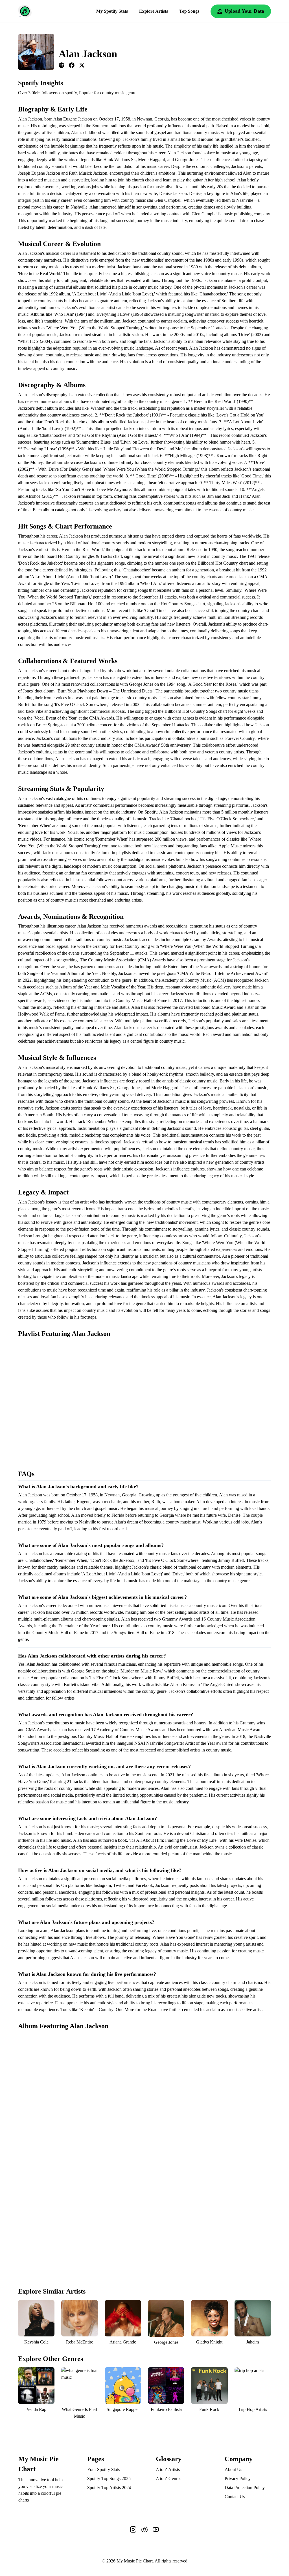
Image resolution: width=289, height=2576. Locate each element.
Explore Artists (154, 11)
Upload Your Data (244, 11)
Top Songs (189, 11)
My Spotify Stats (112, 11)
